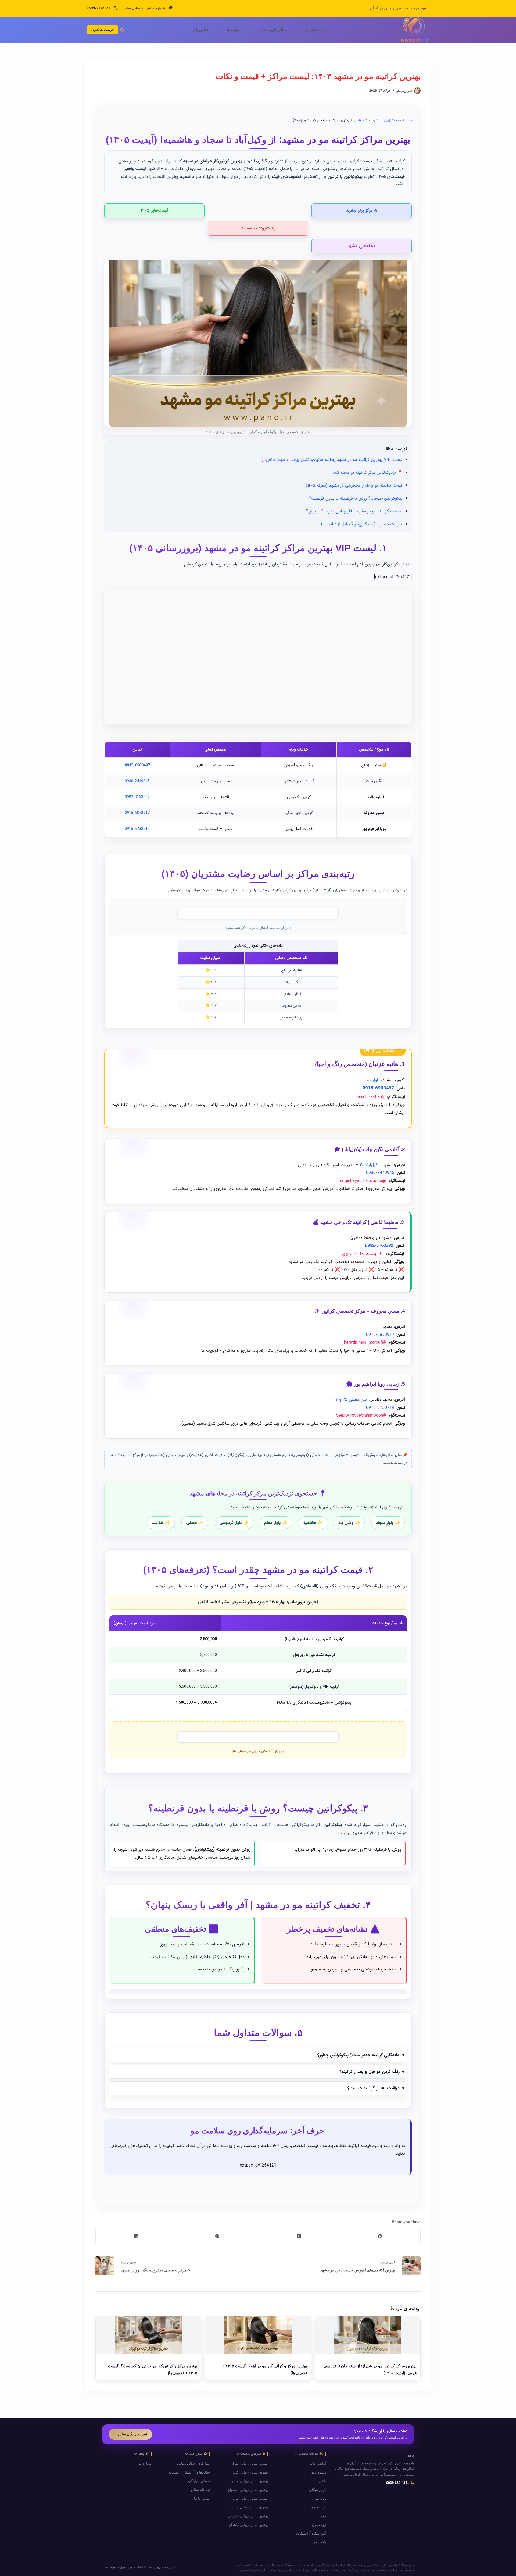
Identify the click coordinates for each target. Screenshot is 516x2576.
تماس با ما (200, 30)
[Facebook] (380, 2236)
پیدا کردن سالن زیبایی (193, 2464)
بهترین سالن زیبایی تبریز (250, 2499)
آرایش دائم (318, 2464)
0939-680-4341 (99, 8)
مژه (323, 2516)
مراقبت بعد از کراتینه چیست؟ (374, 2088)
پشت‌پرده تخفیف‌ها (258, 228)
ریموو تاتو (319, 2472)
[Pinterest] (217, 2236)
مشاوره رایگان (199, 2481)
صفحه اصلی (315, 30)
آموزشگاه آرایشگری (311, 2533)
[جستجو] (122, 30)
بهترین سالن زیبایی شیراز (249, 2507)
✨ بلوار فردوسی (234, 1522)
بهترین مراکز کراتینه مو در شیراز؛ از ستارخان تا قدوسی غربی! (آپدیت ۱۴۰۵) (370, 2369)
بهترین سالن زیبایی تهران (249, 2464)
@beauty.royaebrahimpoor (361, 1415)
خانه (409, 120)
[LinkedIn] (136, 2236)
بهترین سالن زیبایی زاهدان (248, 2525)
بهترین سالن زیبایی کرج (250, 2472)
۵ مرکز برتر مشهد (361, 210)
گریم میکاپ (317, 2490)
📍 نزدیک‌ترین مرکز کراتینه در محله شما (368, 472)
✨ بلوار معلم (276, 1522)
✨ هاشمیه (313, 1522)
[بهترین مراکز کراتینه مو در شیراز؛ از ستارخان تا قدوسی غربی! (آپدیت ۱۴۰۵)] (368, 2335)
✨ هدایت (161, 1522)
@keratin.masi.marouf (365, 1342)
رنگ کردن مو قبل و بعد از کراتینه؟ (370, 2071)
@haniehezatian (371, 1097)
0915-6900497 (137, 765)
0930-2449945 (137, 781)
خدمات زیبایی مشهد (387, 120)
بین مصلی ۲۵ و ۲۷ (350, 1400)
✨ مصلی (195, 1522)
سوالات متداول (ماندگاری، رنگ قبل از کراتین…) (362, 524)
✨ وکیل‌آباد (349, 1522)
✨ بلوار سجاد (388, 1522)
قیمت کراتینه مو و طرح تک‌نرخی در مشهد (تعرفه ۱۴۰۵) (354, 485)
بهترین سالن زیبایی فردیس (248, 2516)
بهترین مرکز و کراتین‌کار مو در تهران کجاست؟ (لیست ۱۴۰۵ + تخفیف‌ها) (153, 2369)
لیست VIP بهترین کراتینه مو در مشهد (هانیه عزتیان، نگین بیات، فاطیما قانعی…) (332, 459)
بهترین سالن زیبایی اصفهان (248, 2490)
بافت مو (320, 2542)
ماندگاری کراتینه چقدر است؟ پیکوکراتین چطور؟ (359, 2055)
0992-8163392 (137, 797)
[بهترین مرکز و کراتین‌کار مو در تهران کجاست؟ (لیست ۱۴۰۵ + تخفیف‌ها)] (148, 2335)
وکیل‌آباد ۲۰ (370, 1165)
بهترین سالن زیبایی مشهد (249, 2481)
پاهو (411, 2456)
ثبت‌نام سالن (200, 2490)
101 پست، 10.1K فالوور (363, 1253)
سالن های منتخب (273, 30)
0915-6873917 (137, 813)
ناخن (322, 2481)
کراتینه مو (361, 120)
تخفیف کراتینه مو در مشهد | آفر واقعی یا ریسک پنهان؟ (354, 511)
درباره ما (234, 30)
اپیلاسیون (319, 2525)
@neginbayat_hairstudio (363, 1181)
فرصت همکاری (103, 30)
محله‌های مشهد (362, 246)
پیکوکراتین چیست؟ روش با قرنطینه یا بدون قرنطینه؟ (356, 498)
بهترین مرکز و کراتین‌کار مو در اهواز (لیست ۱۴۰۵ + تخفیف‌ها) (264, 2369)
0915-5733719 (137, 829)
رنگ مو (321, 2499)
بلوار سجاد (370, 1080)
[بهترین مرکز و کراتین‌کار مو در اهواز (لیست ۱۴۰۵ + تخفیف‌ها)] (258, 2335)
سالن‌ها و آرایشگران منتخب (189, 2472)
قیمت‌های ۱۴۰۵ (155, 210)
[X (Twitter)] (299, 2236)
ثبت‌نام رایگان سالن (133, 2434)
